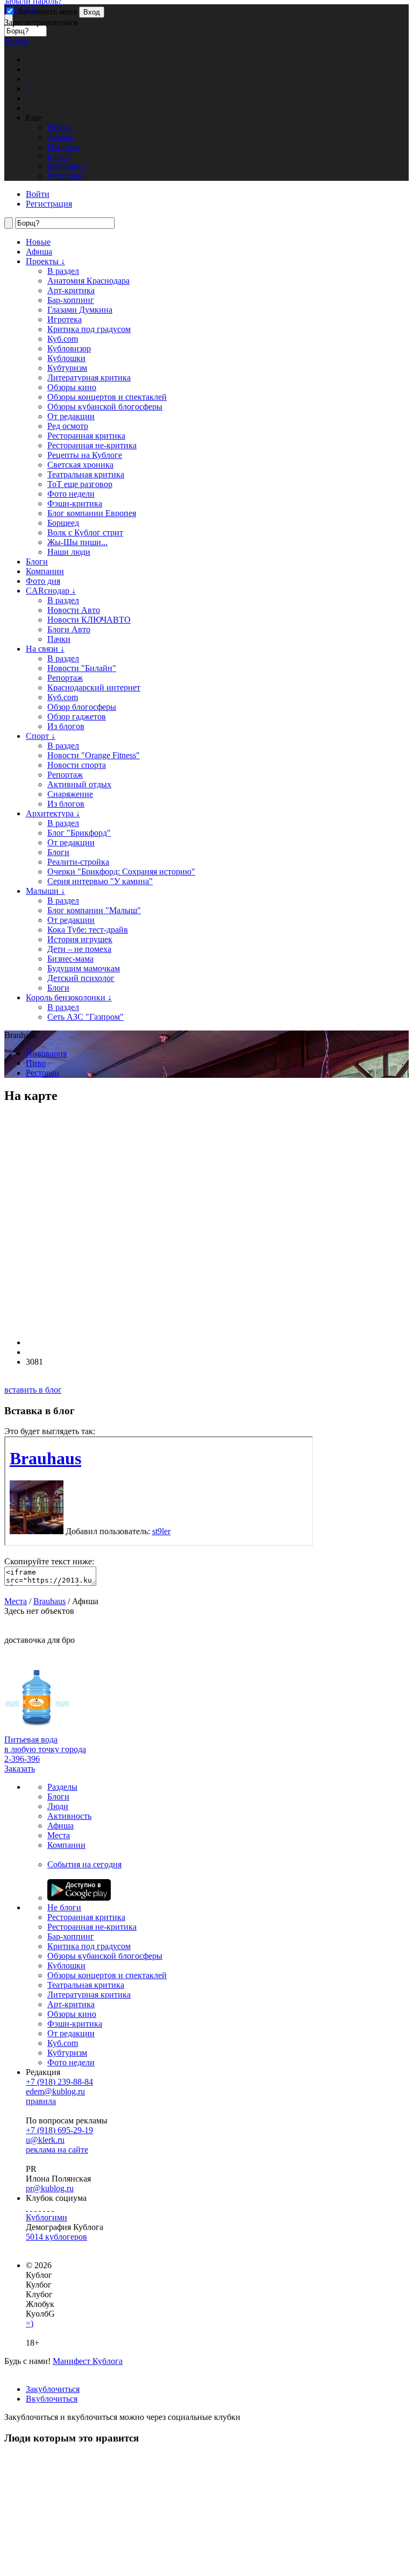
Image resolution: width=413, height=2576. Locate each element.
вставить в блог (33, 1390)
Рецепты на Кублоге (85, 455)
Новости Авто (74, 610)
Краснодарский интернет (94, 687)
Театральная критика (86, 474)
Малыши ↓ (45, 891)
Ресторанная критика (86, 436)
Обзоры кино (72, 387)
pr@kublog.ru (50, 2188)
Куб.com (63, 339)
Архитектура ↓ (53, 813)
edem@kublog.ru (55, 2091)
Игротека (65, 319)
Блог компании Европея (92, 513)
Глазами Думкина (80, 310)
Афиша (39, 252)
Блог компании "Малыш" (94, 910)
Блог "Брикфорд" (79, 833)
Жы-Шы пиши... (77, 542)
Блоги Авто (69, 629)
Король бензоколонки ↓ (69, 997)
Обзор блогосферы (82, 707)
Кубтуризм (67, 368)
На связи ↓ (45, 649)
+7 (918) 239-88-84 (59, 2082)
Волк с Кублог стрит (85, 532)
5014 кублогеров (56, 2237)
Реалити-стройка (78, 862)
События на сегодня (84, 1864)
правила (41, 2101)
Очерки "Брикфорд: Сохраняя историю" (121, 871)
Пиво (36, 1063)
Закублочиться (53, 2389)
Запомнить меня (46, 12)
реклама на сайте (57, 2150)
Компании (45, 571)
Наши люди (69, 552)
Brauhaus (49, 1601)
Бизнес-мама (70, 959)
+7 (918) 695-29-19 (59, 2130)
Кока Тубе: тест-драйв (88, 930)
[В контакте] (31, 2208)
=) (30, 2323)
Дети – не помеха (79, 949)
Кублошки (66, 358)
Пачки (59, 639)
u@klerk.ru (45, 2140)
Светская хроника (80, 465)
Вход (92, 12)
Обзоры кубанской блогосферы (105, 407)
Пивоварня (46, 1053)
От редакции (71, 416)
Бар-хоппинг (71, 300)
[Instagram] (40, 2208)
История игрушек (80, 939)
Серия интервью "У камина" (100, 881)
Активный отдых (79, 784)
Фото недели (71, 494)
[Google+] (44, 2208)
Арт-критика (71, 290)
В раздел (63, 271)
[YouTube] (48, 2208)
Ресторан (42, 1073)
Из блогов (66, 726)
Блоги (37, 562)
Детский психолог (81, 978)
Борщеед (63, 523)
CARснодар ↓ (51, 591)
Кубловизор (69, 348)
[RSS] (53, 2208)
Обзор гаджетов (77, 717)
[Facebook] (27, 2208)
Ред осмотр (68, 426)
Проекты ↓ (45, 261)
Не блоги (64, 1907)
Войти (16, 41)
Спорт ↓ (41, 736)
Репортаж (65, 678)
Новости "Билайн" (82, 668)
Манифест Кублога (88, 2361)
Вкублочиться (52, 2399)
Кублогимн (47, 2217)
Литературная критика (89, 377)
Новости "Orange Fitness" (94, 755)
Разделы (62, 1787)
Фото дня (43, 581)
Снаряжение (70, 794)
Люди (58, 1806)
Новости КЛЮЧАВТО (89, 620)
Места (16, 1601)
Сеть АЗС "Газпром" (86, 1017)
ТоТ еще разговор (80, 484)
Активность (69, 1816)
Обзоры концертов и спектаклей (107, 397)
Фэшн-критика (75, 503)
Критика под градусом (89, 329)
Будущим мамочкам (84, 968)
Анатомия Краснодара (88, 281)
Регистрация (49, 204)
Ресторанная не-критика (92, 445)
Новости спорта (77, 765)
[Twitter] (35, 2208)
